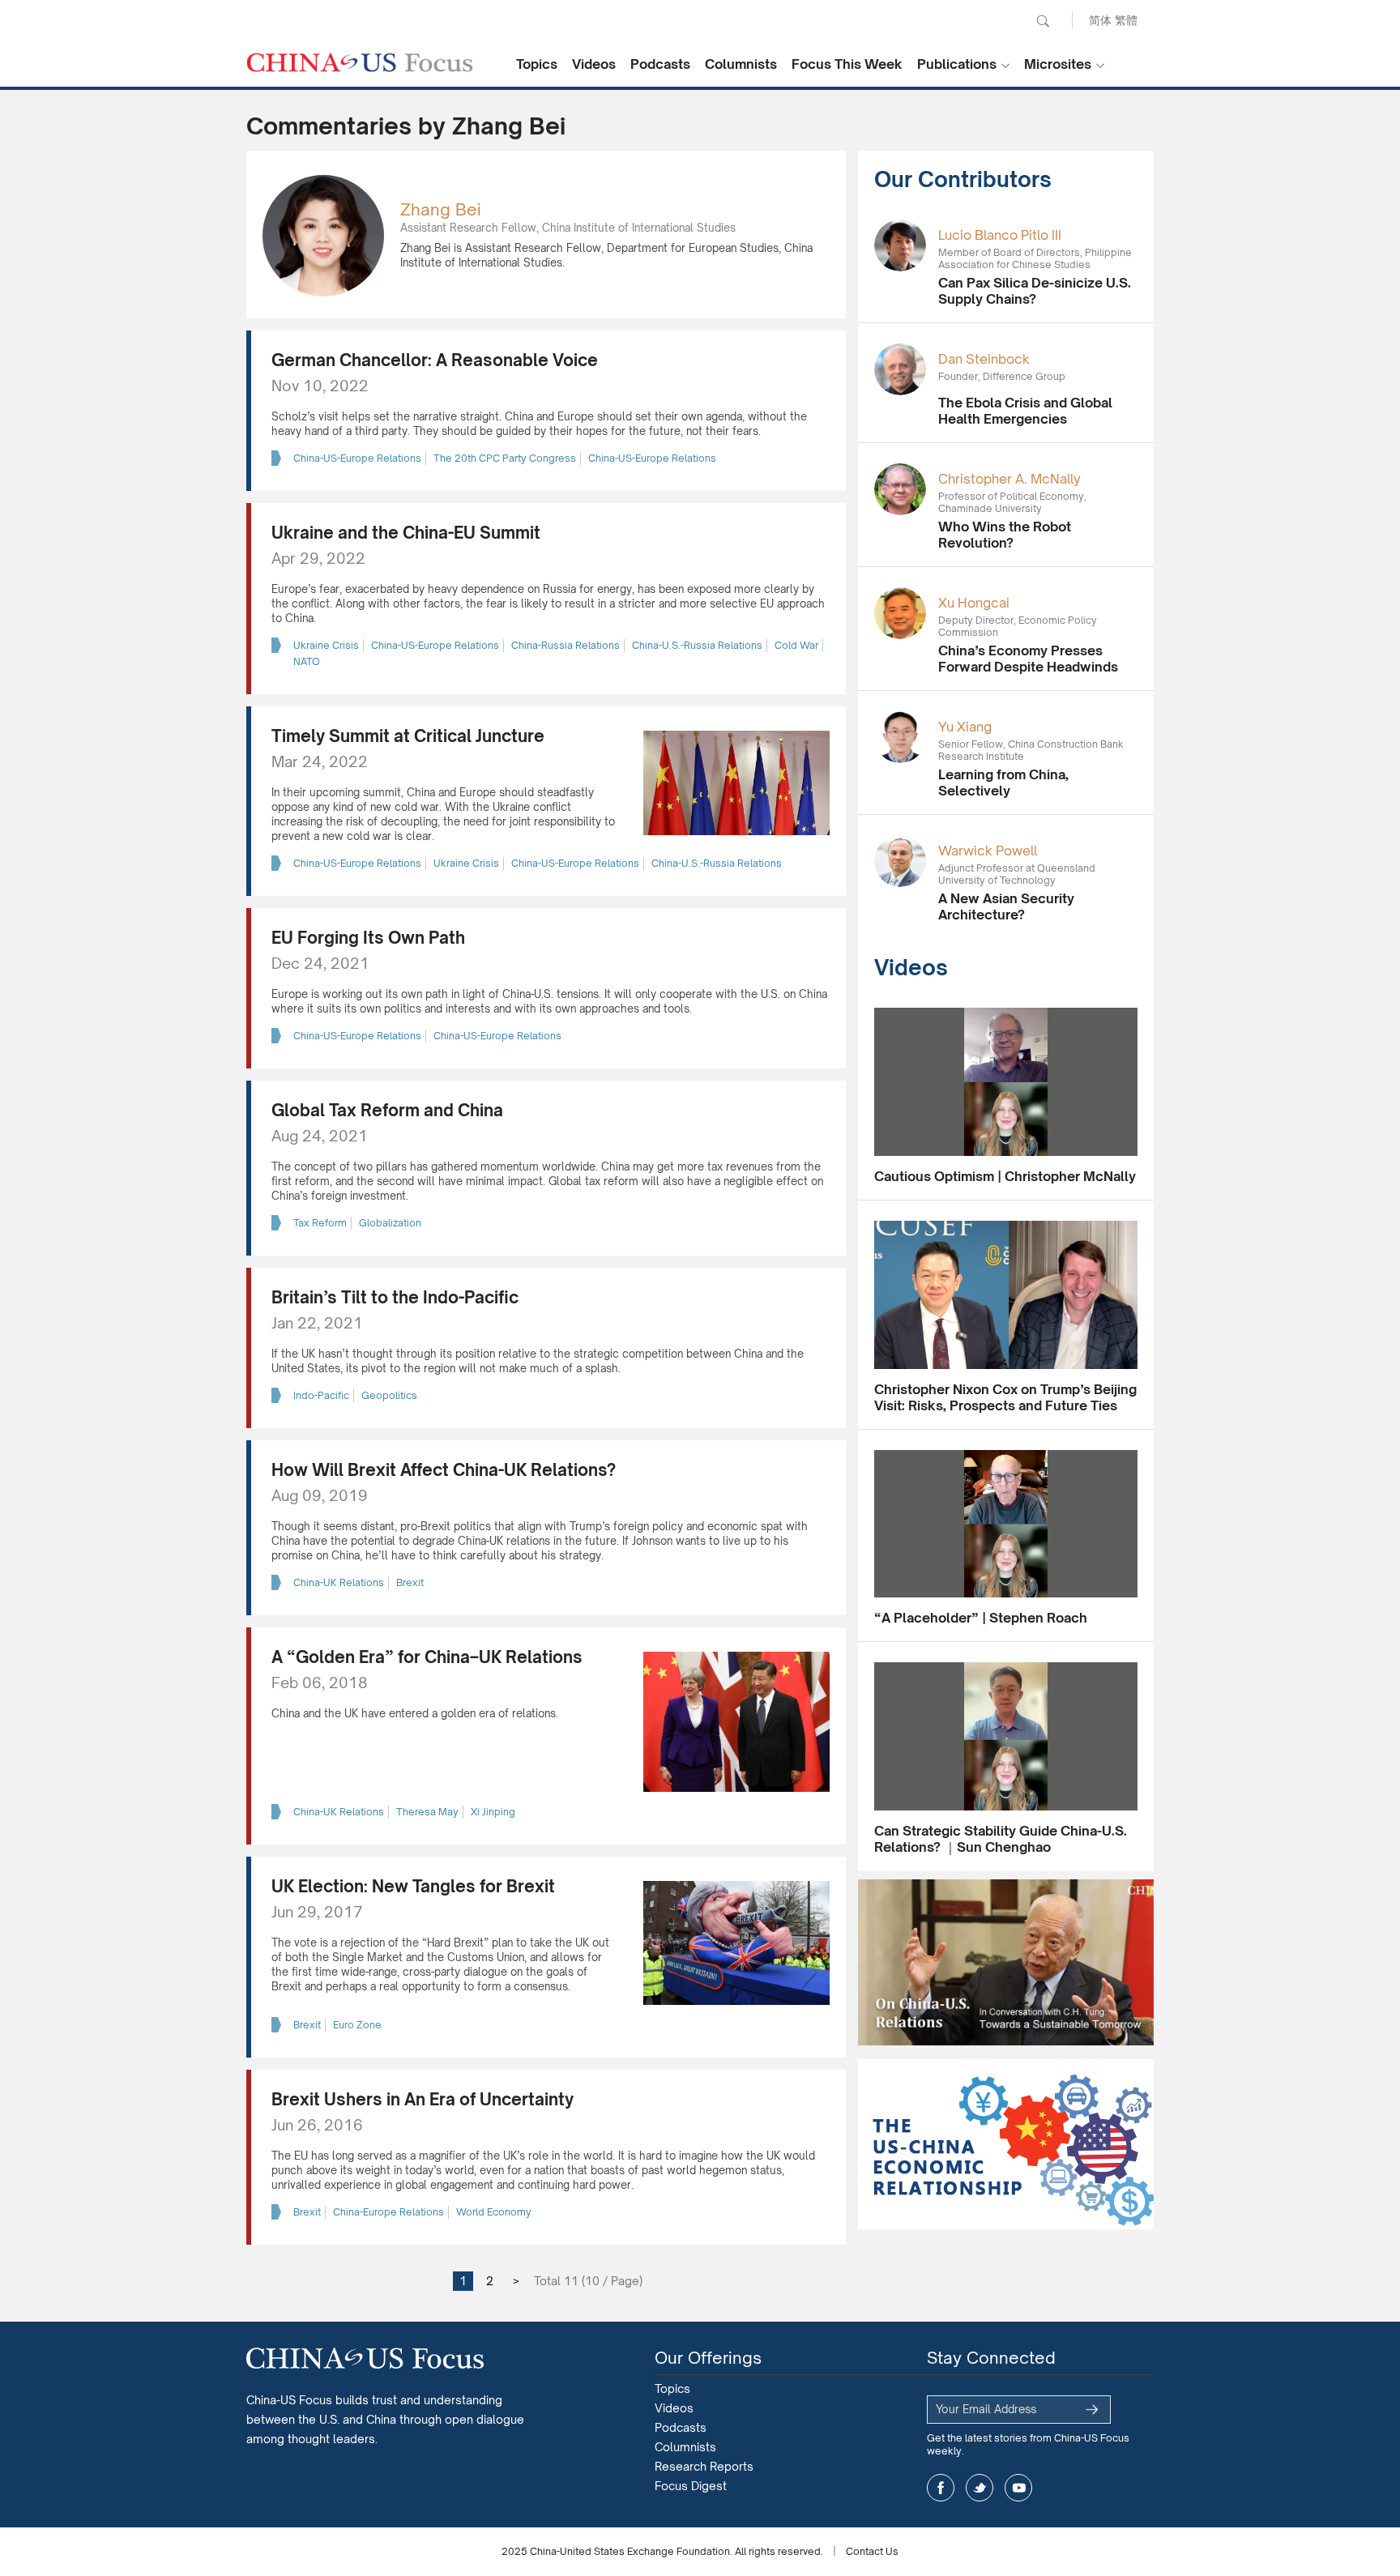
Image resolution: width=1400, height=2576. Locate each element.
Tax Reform (320, 1223)
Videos (594, 64)
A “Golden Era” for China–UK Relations (427, 1657)
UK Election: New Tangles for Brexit (413, 1886)
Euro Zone (357, 2025)
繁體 (1126, 20)
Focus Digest (691, 2486)
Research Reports (704, 2466)
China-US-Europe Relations (357, 458)
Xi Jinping (493, 1812)
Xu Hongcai (974, 603)
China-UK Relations (339, 1582)
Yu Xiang (965, 727)
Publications (957, 64)
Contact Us (872, 2551)
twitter (980, 2488)
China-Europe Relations (388, 2212)
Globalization (390, 1223)
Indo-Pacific (321, 1395)
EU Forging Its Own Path (368, 938)
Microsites (1058, 64)
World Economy (494, 2212)
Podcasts (660, 64)
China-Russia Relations (566, 645)
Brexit (410, 1582)
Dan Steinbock (984, 359)
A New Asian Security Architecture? (1006, 906)
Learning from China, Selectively (1003, 783)
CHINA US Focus (360, 62)
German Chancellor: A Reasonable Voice (435, 360)
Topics (537, 64)
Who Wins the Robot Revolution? (1005, 535)
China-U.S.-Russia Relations (697, 645)
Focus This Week (847, 64)
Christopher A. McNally (1009, 479)
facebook (941, 2488)
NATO (307, 661)
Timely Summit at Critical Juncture (408, 736)
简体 (1100, 20)
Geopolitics (389, 1395)
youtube (1018, 2488)
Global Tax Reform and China (387, 1110)
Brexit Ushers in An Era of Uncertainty (423, 2099)
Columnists (741, 64)
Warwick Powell (988, 851)
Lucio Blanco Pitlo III (1000, 235)
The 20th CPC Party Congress (505, 458)
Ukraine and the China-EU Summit (406, 533)
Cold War (796, 645)
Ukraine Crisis (326, 645)
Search (1043, 21)
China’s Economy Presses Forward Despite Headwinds (1028, 659)
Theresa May (427, 1812)
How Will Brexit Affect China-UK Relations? (444, 1470)
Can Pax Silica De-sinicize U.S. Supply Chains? (1035, 291)
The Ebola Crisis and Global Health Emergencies (1025, 411)
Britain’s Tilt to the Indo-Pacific (395, 1297)
